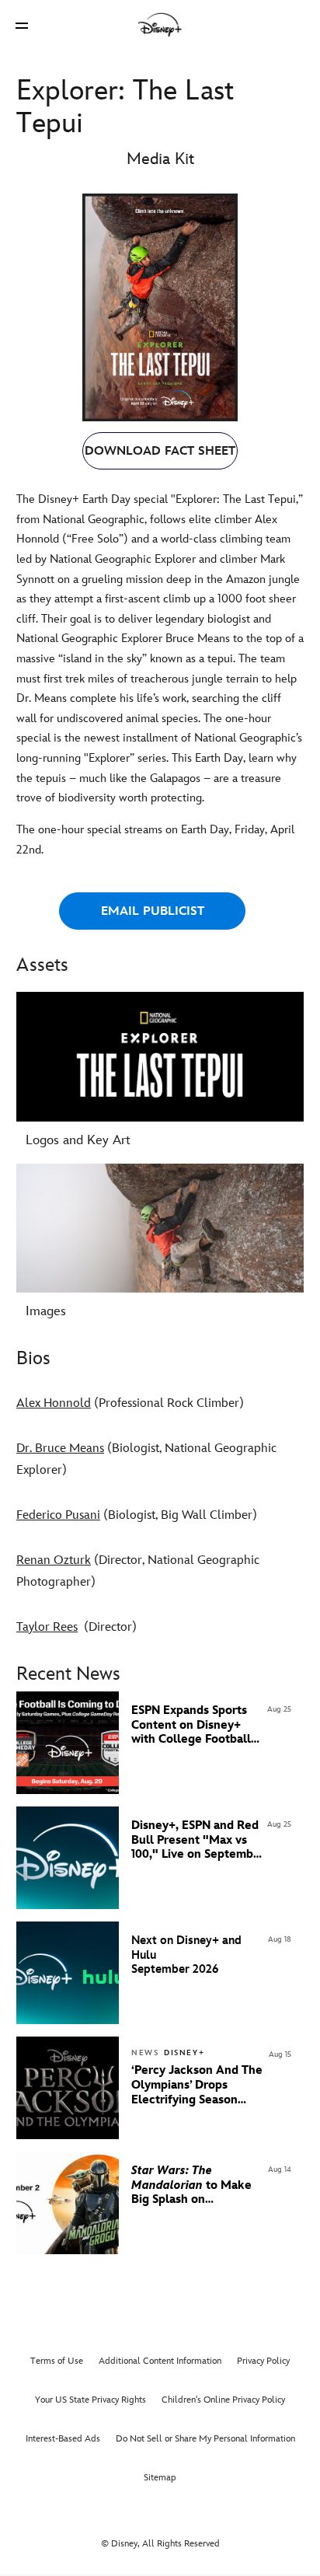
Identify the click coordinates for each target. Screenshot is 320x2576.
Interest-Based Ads (63, 2439)
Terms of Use (57, 2361)
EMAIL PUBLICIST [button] (153, 911)
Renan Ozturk (54, 1560)
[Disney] (160, 25)
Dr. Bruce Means (60, 1449)
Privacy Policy (263, 2361)
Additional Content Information (160, 2361)
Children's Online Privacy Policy (223, 2400)
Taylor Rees (47, 1627)
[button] (22, 25)
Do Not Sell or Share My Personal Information (205, 2439)
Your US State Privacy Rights (90, 2400)
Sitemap (160, 2478)
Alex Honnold (54, 1403)
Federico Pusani (58, 1515)
